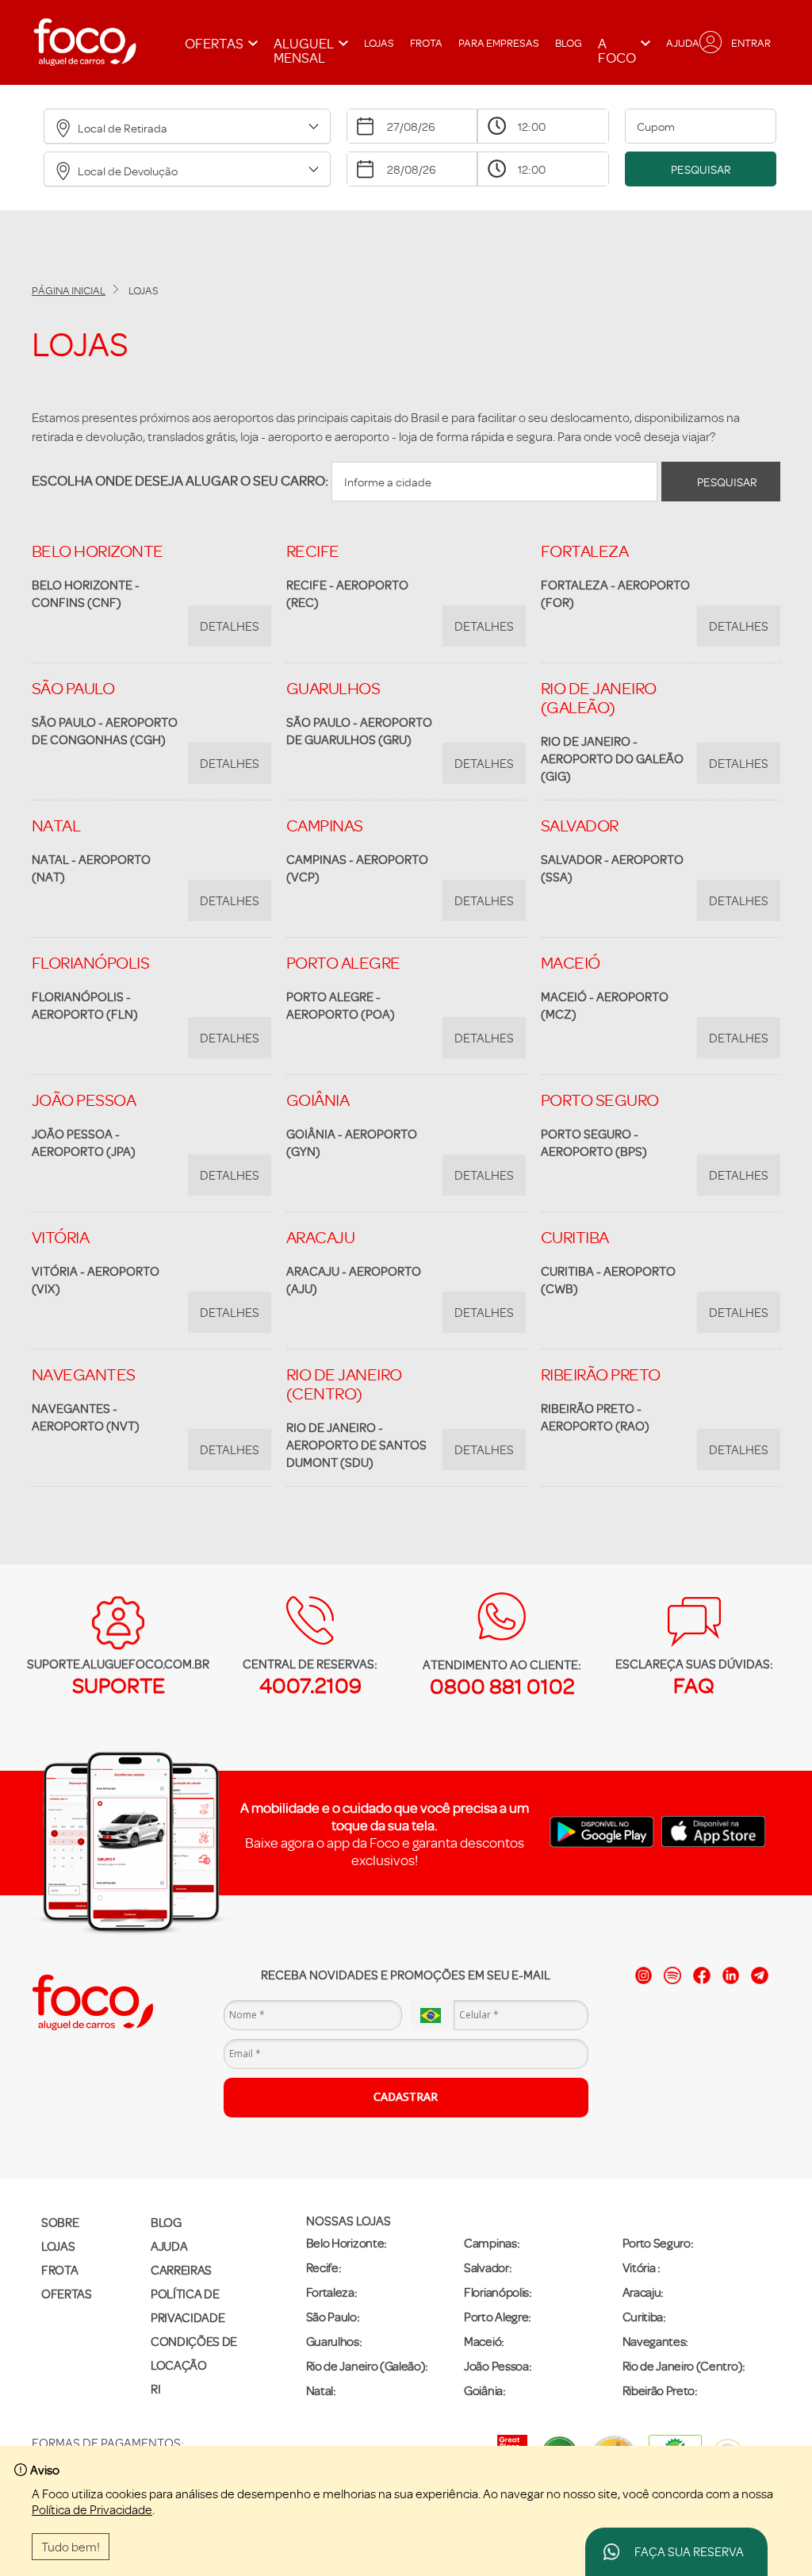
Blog (569, 43)
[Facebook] (702, 1975)
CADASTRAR (406, 2097)
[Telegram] (760, 1975)
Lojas (379, 43)
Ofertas (67, 2294)
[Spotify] (672, 1975)
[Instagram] (644, 1975)
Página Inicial (69, 290)
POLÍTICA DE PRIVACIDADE (188, 2305)
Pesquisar (701, 169)
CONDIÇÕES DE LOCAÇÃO (194, 2353)
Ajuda (683, 43)
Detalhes (230, 626)
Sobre (60, 2222)
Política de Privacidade (92, 2509)
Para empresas (499, 43)
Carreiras (181, 2270)
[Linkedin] (731, 1975)
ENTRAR (751, 42)
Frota (426, 43)
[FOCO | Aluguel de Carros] (84, 42)
